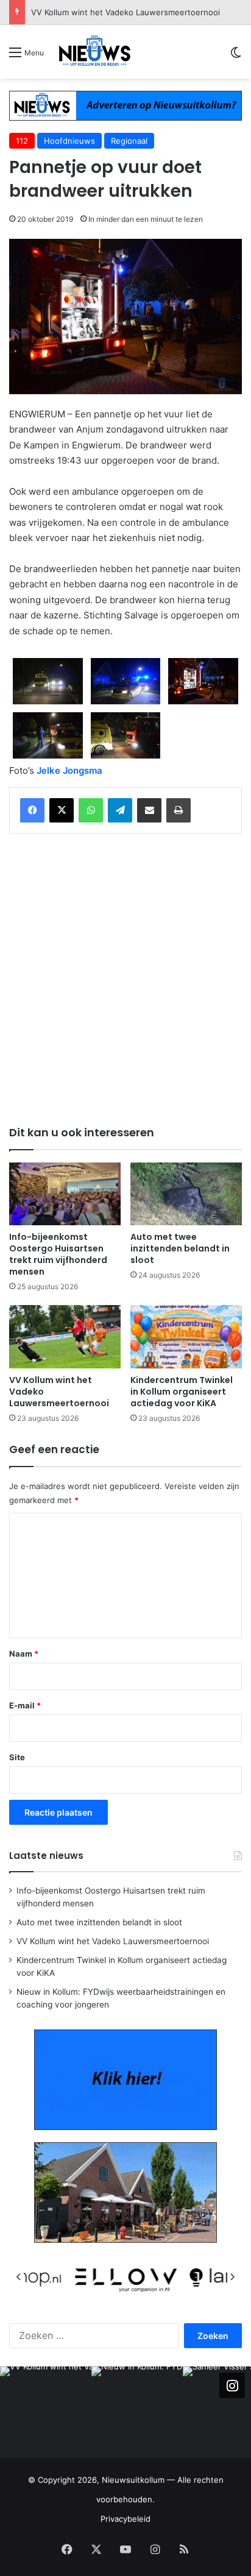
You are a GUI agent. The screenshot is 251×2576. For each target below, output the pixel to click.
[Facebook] (32, 810)
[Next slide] (232, 2277)
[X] (62, 810)
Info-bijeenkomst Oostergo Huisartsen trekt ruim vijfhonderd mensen (58, 1254)
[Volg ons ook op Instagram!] (232, 2385)
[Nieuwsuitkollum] (95, 52)
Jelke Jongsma (69, 770)
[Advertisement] (125, 977)
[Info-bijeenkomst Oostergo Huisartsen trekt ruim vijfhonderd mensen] (65, 1194)
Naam (24, 1654)
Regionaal (129, 141)
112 (22, 141)
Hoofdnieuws (69, 141)
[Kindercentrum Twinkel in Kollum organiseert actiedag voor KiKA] (186, 1336)
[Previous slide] (19, 2277)
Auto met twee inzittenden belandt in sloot (180, 1248)
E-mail (25, 1705)
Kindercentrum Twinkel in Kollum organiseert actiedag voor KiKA (182, 1392)
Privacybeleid (125, 2519)
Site (17, 1757)
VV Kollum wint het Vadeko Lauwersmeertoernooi (113, 1941)
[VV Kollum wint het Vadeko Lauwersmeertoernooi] (65, 1336)
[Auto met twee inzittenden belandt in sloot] (186, 1194)
